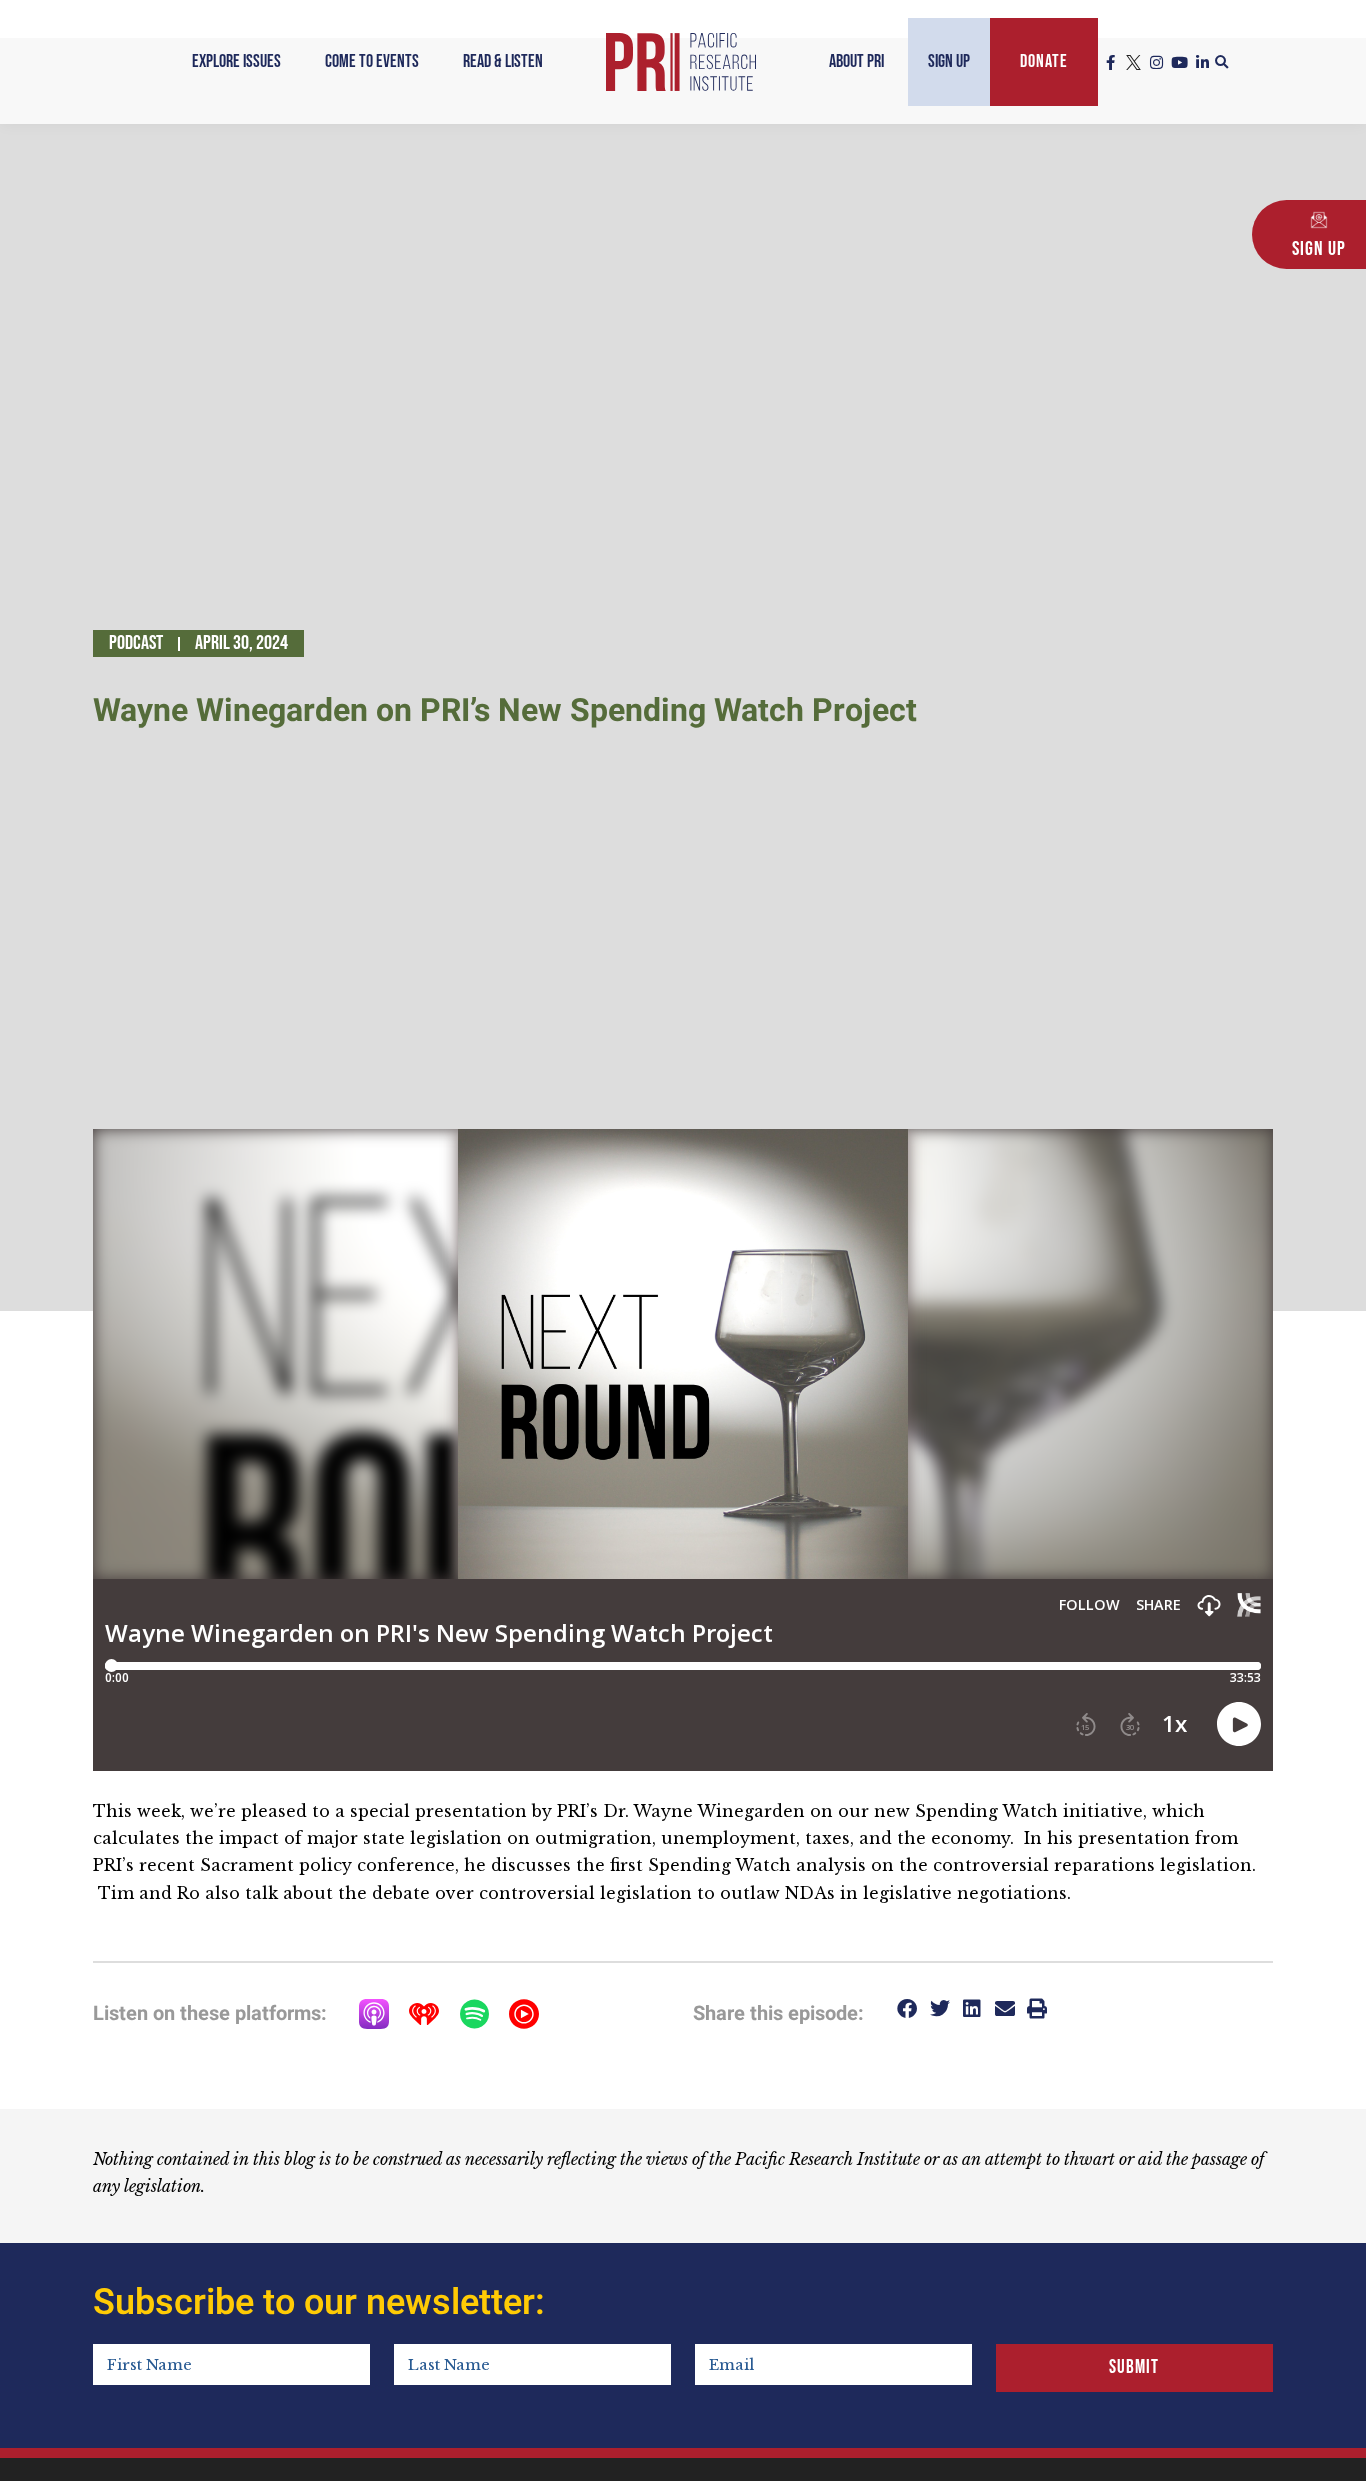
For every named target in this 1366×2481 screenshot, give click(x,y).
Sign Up (949, 61)
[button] (1222, 63)
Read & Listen (503, 61)
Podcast (136, 643)
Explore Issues (236, 61)
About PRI (856, 61)
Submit (1134, 2367)
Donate (1044, 61)
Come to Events (372, 61)
